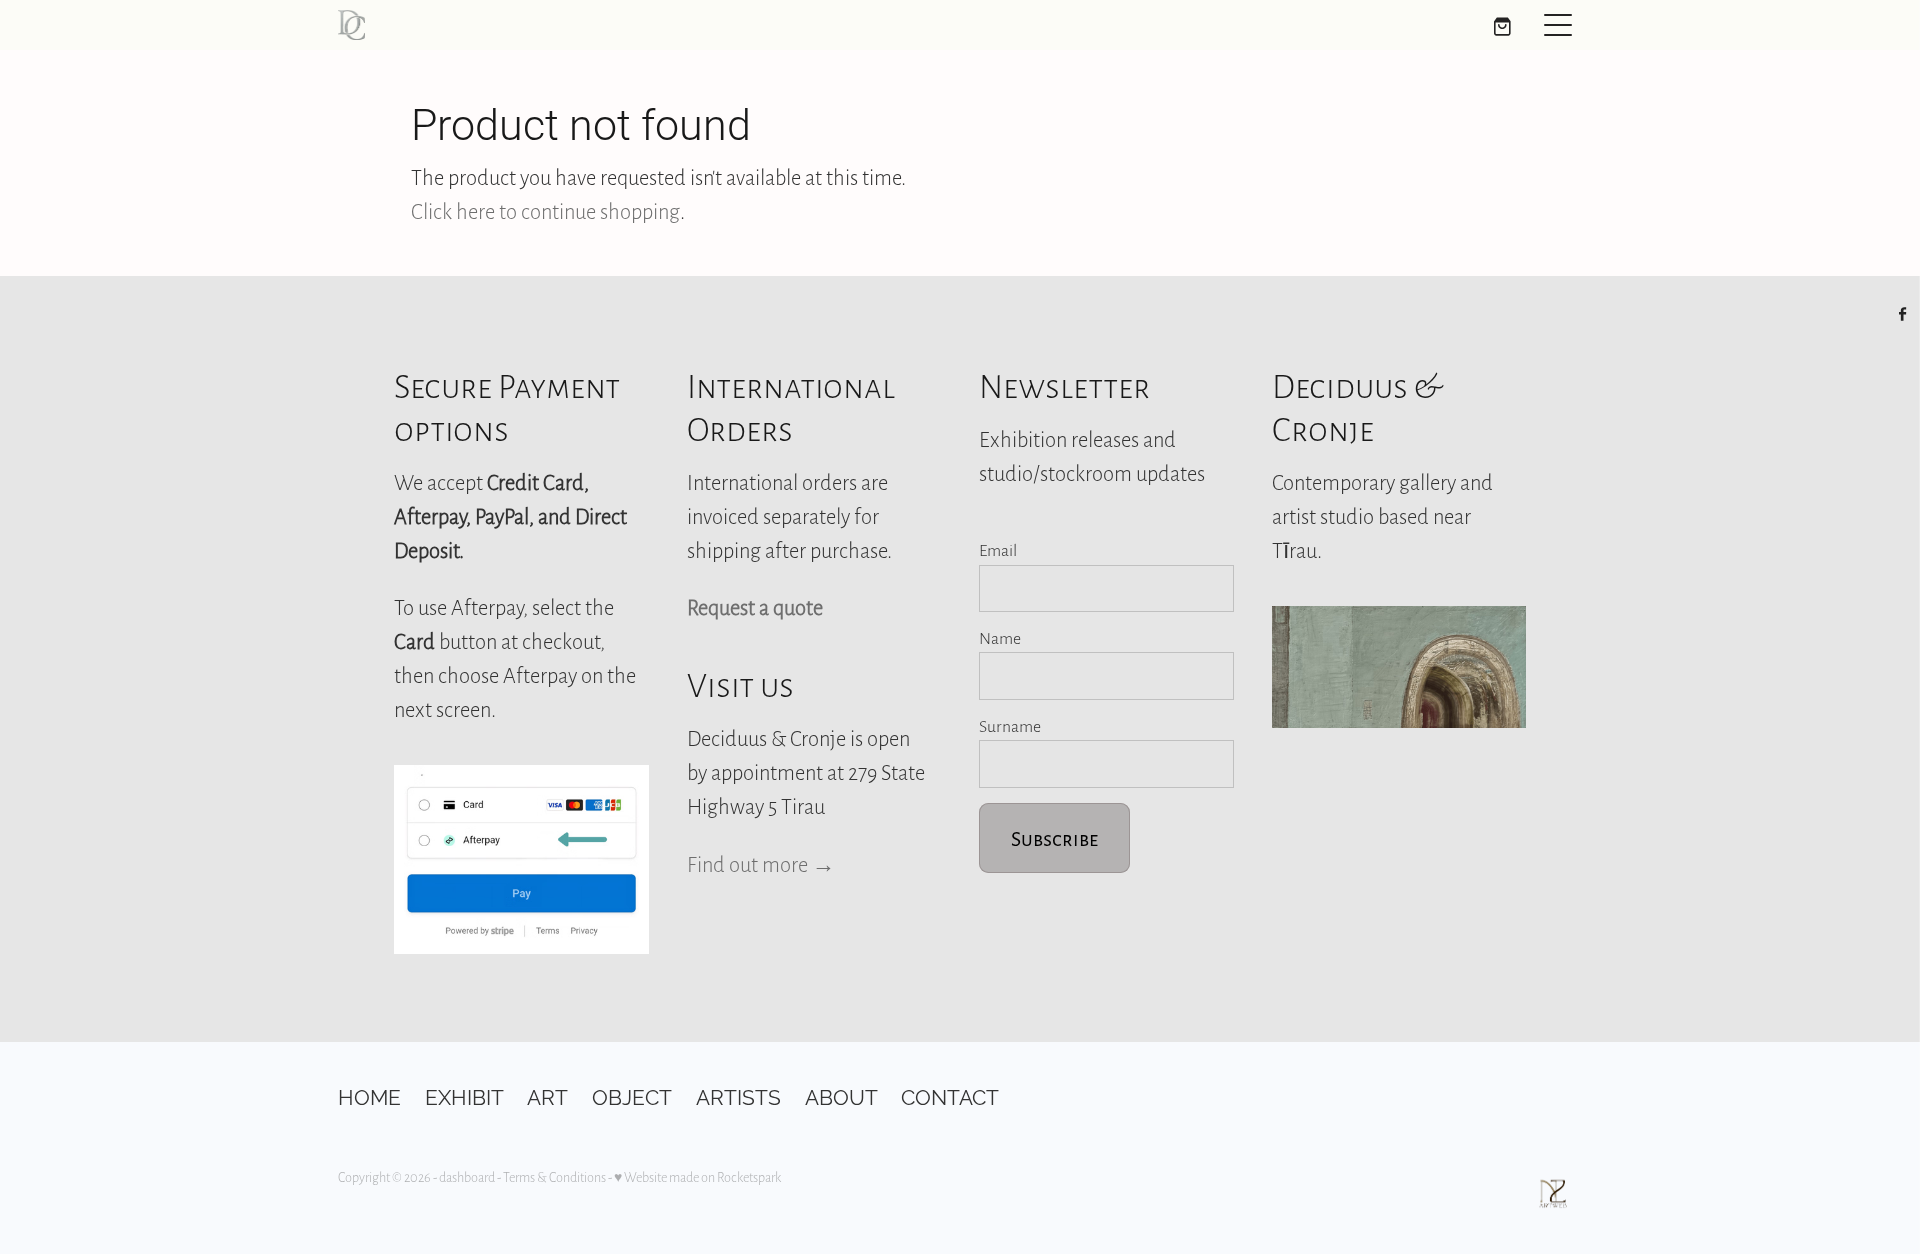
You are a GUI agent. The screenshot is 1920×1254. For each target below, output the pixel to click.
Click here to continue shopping (545, 211)
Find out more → (761, 864)
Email (998, 550)
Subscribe (1054, 838)
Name (1000, 638)
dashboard (467, 1177)
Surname (1010, 726)
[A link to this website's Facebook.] (1903, 314)
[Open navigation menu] (1558, 25)
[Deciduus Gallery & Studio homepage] (804, 25)
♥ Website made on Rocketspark (697, 1177)
